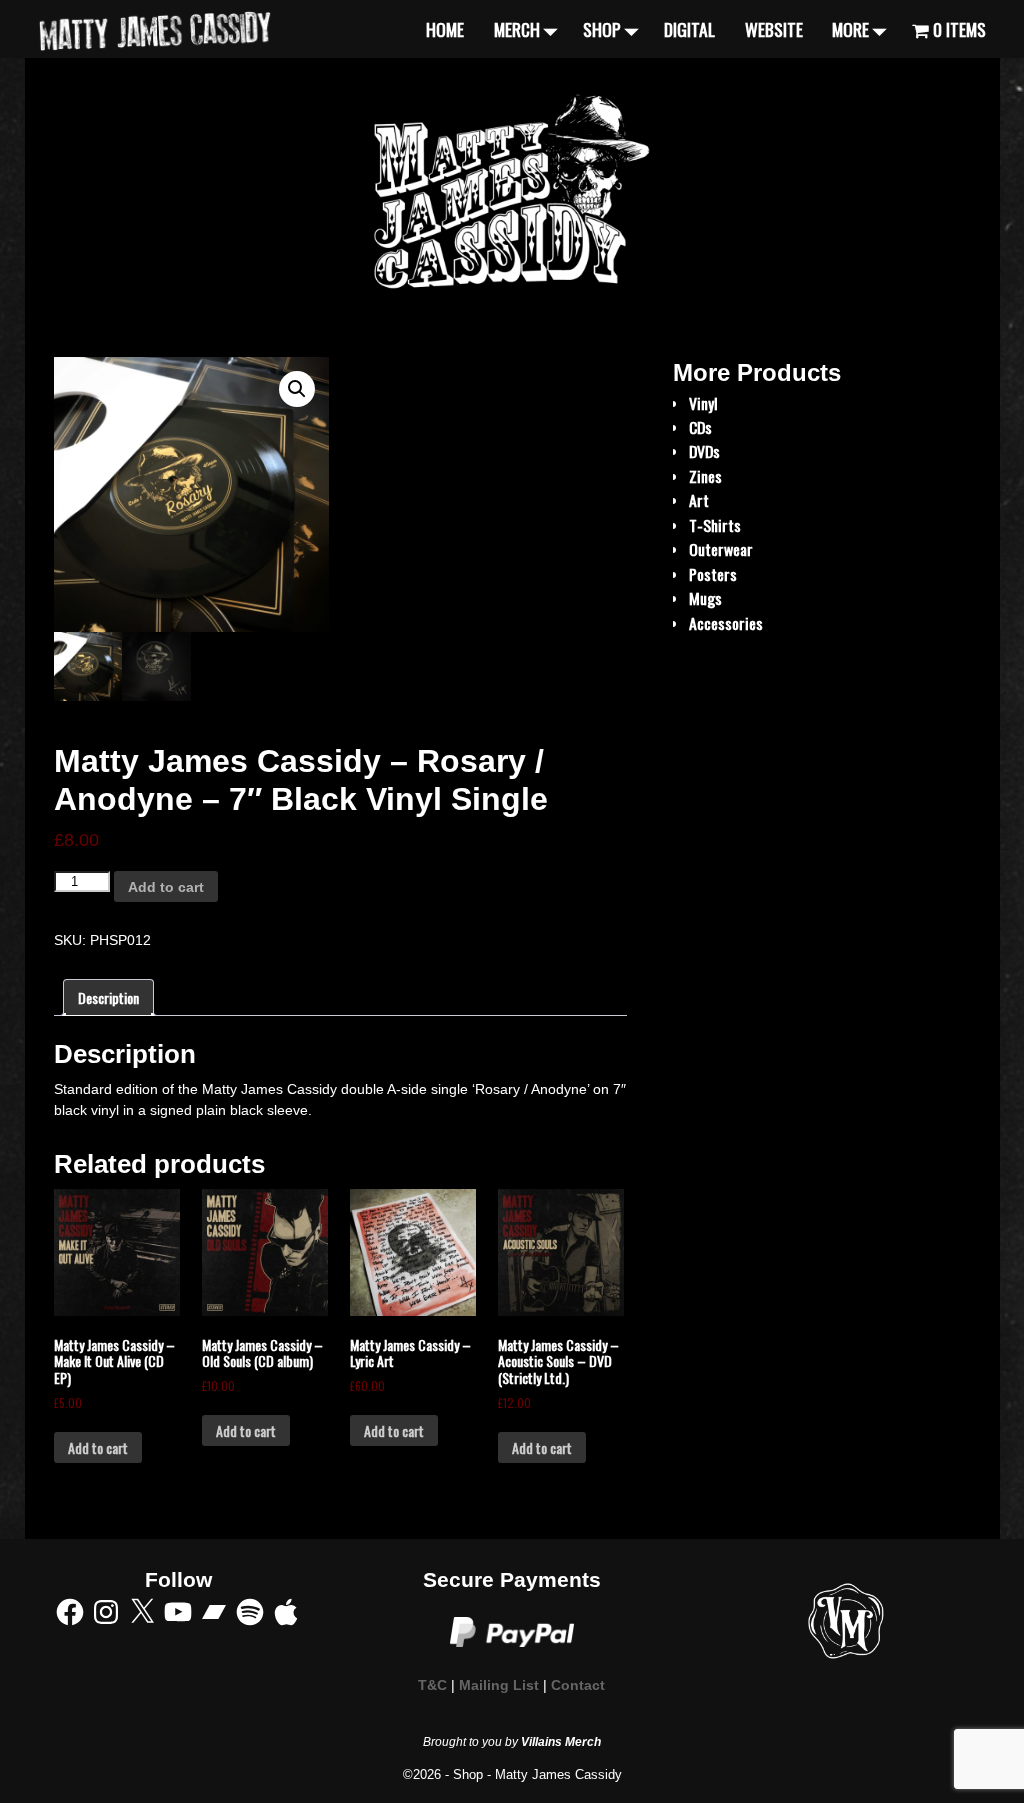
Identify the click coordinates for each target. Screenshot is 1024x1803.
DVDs (704, 451)
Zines (705, 476)
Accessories (726, 623)
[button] (297, 389)
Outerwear (721, 549)
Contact (578, 1685)
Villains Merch (561, 1742)
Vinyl (703, 403)
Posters (713, 574)
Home (445, 29)
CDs (700, 427)
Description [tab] (108, 997)
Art (699, 500)
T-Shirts (715, 525)
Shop (602, 29)
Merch (517, 29)
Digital (689, 29)
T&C (432, 1685)
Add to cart (166, 887)
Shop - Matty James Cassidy (537, 1774)
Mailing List (499, 1685)
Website (774, 29)
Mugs (705, 598)
